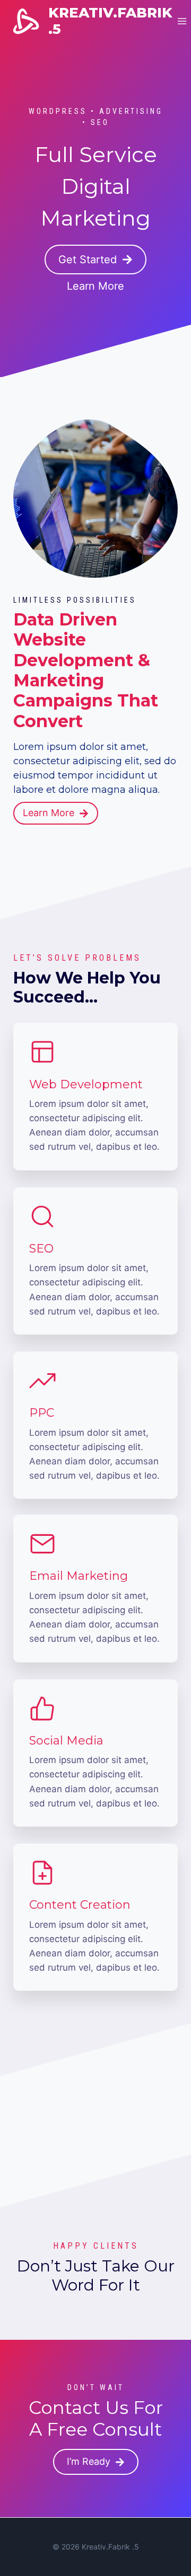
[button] (95, 260)
